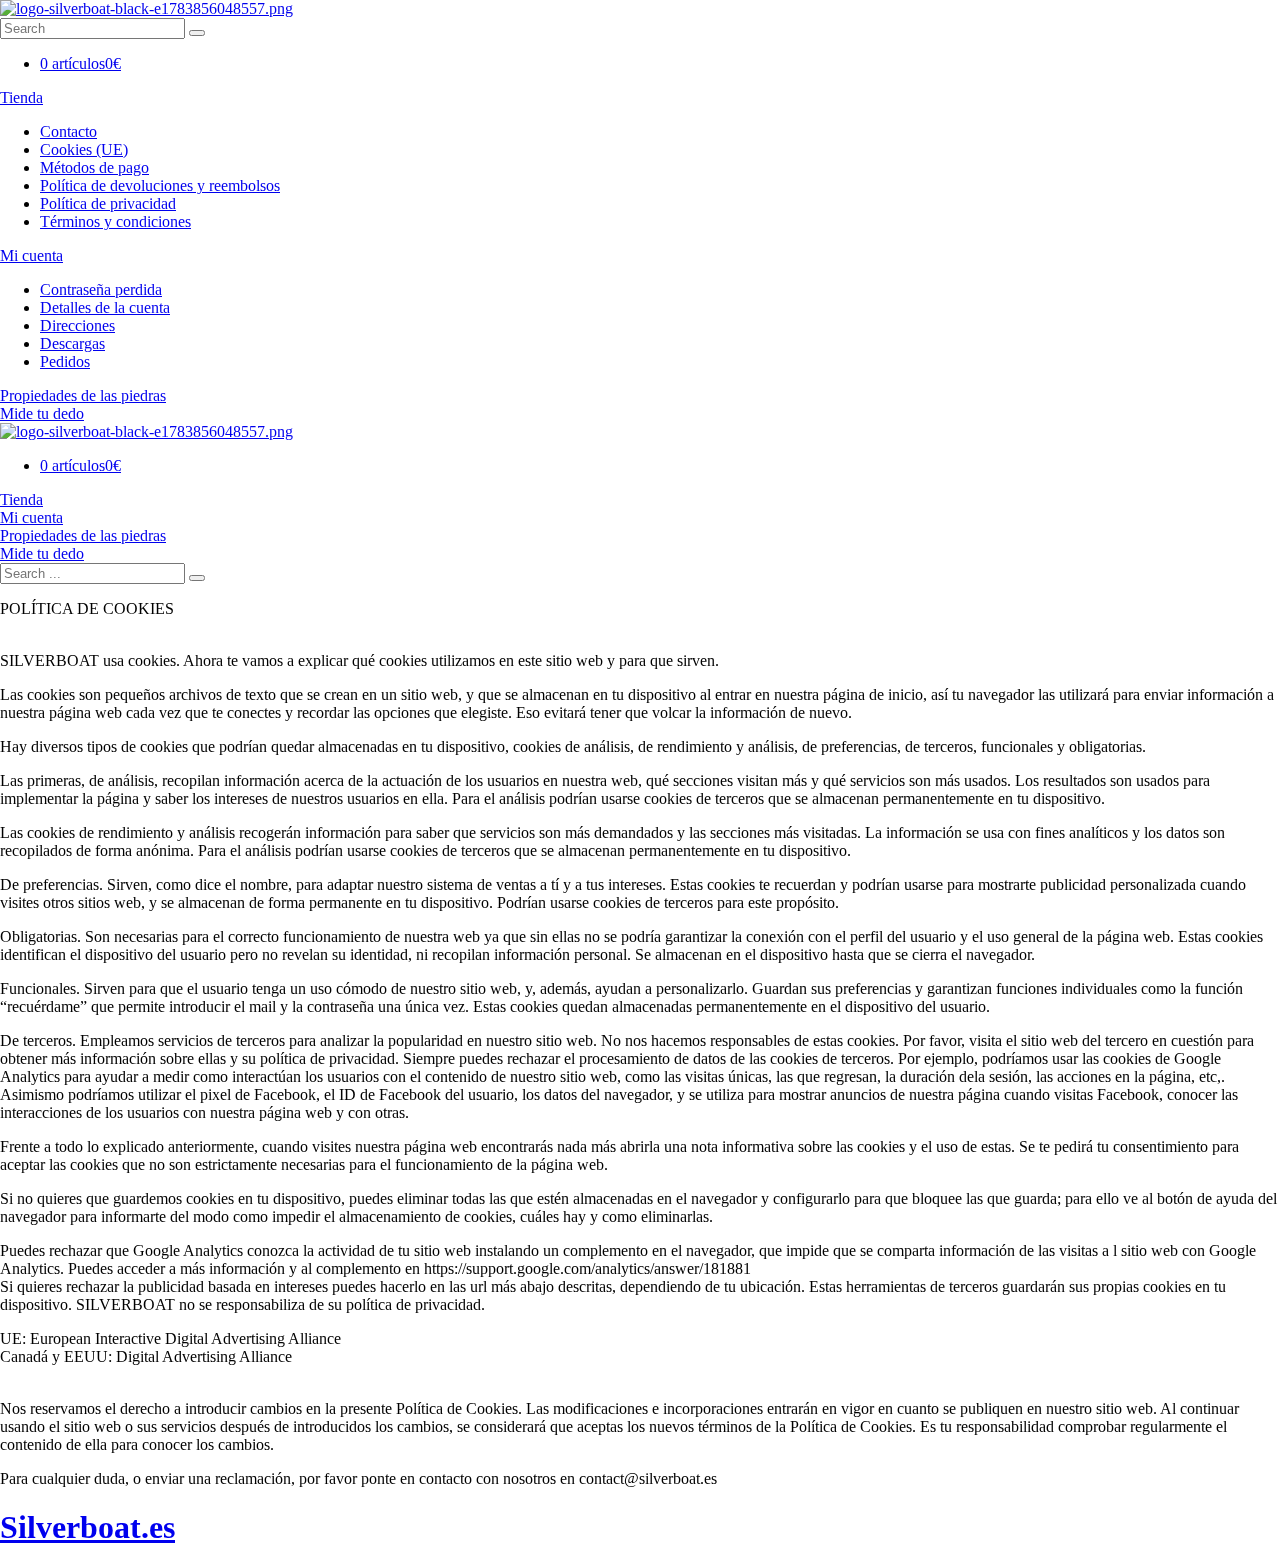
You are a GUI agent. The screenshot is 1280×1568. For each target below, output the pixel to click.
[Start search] (197, 578)
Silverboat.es (87, 1527)
